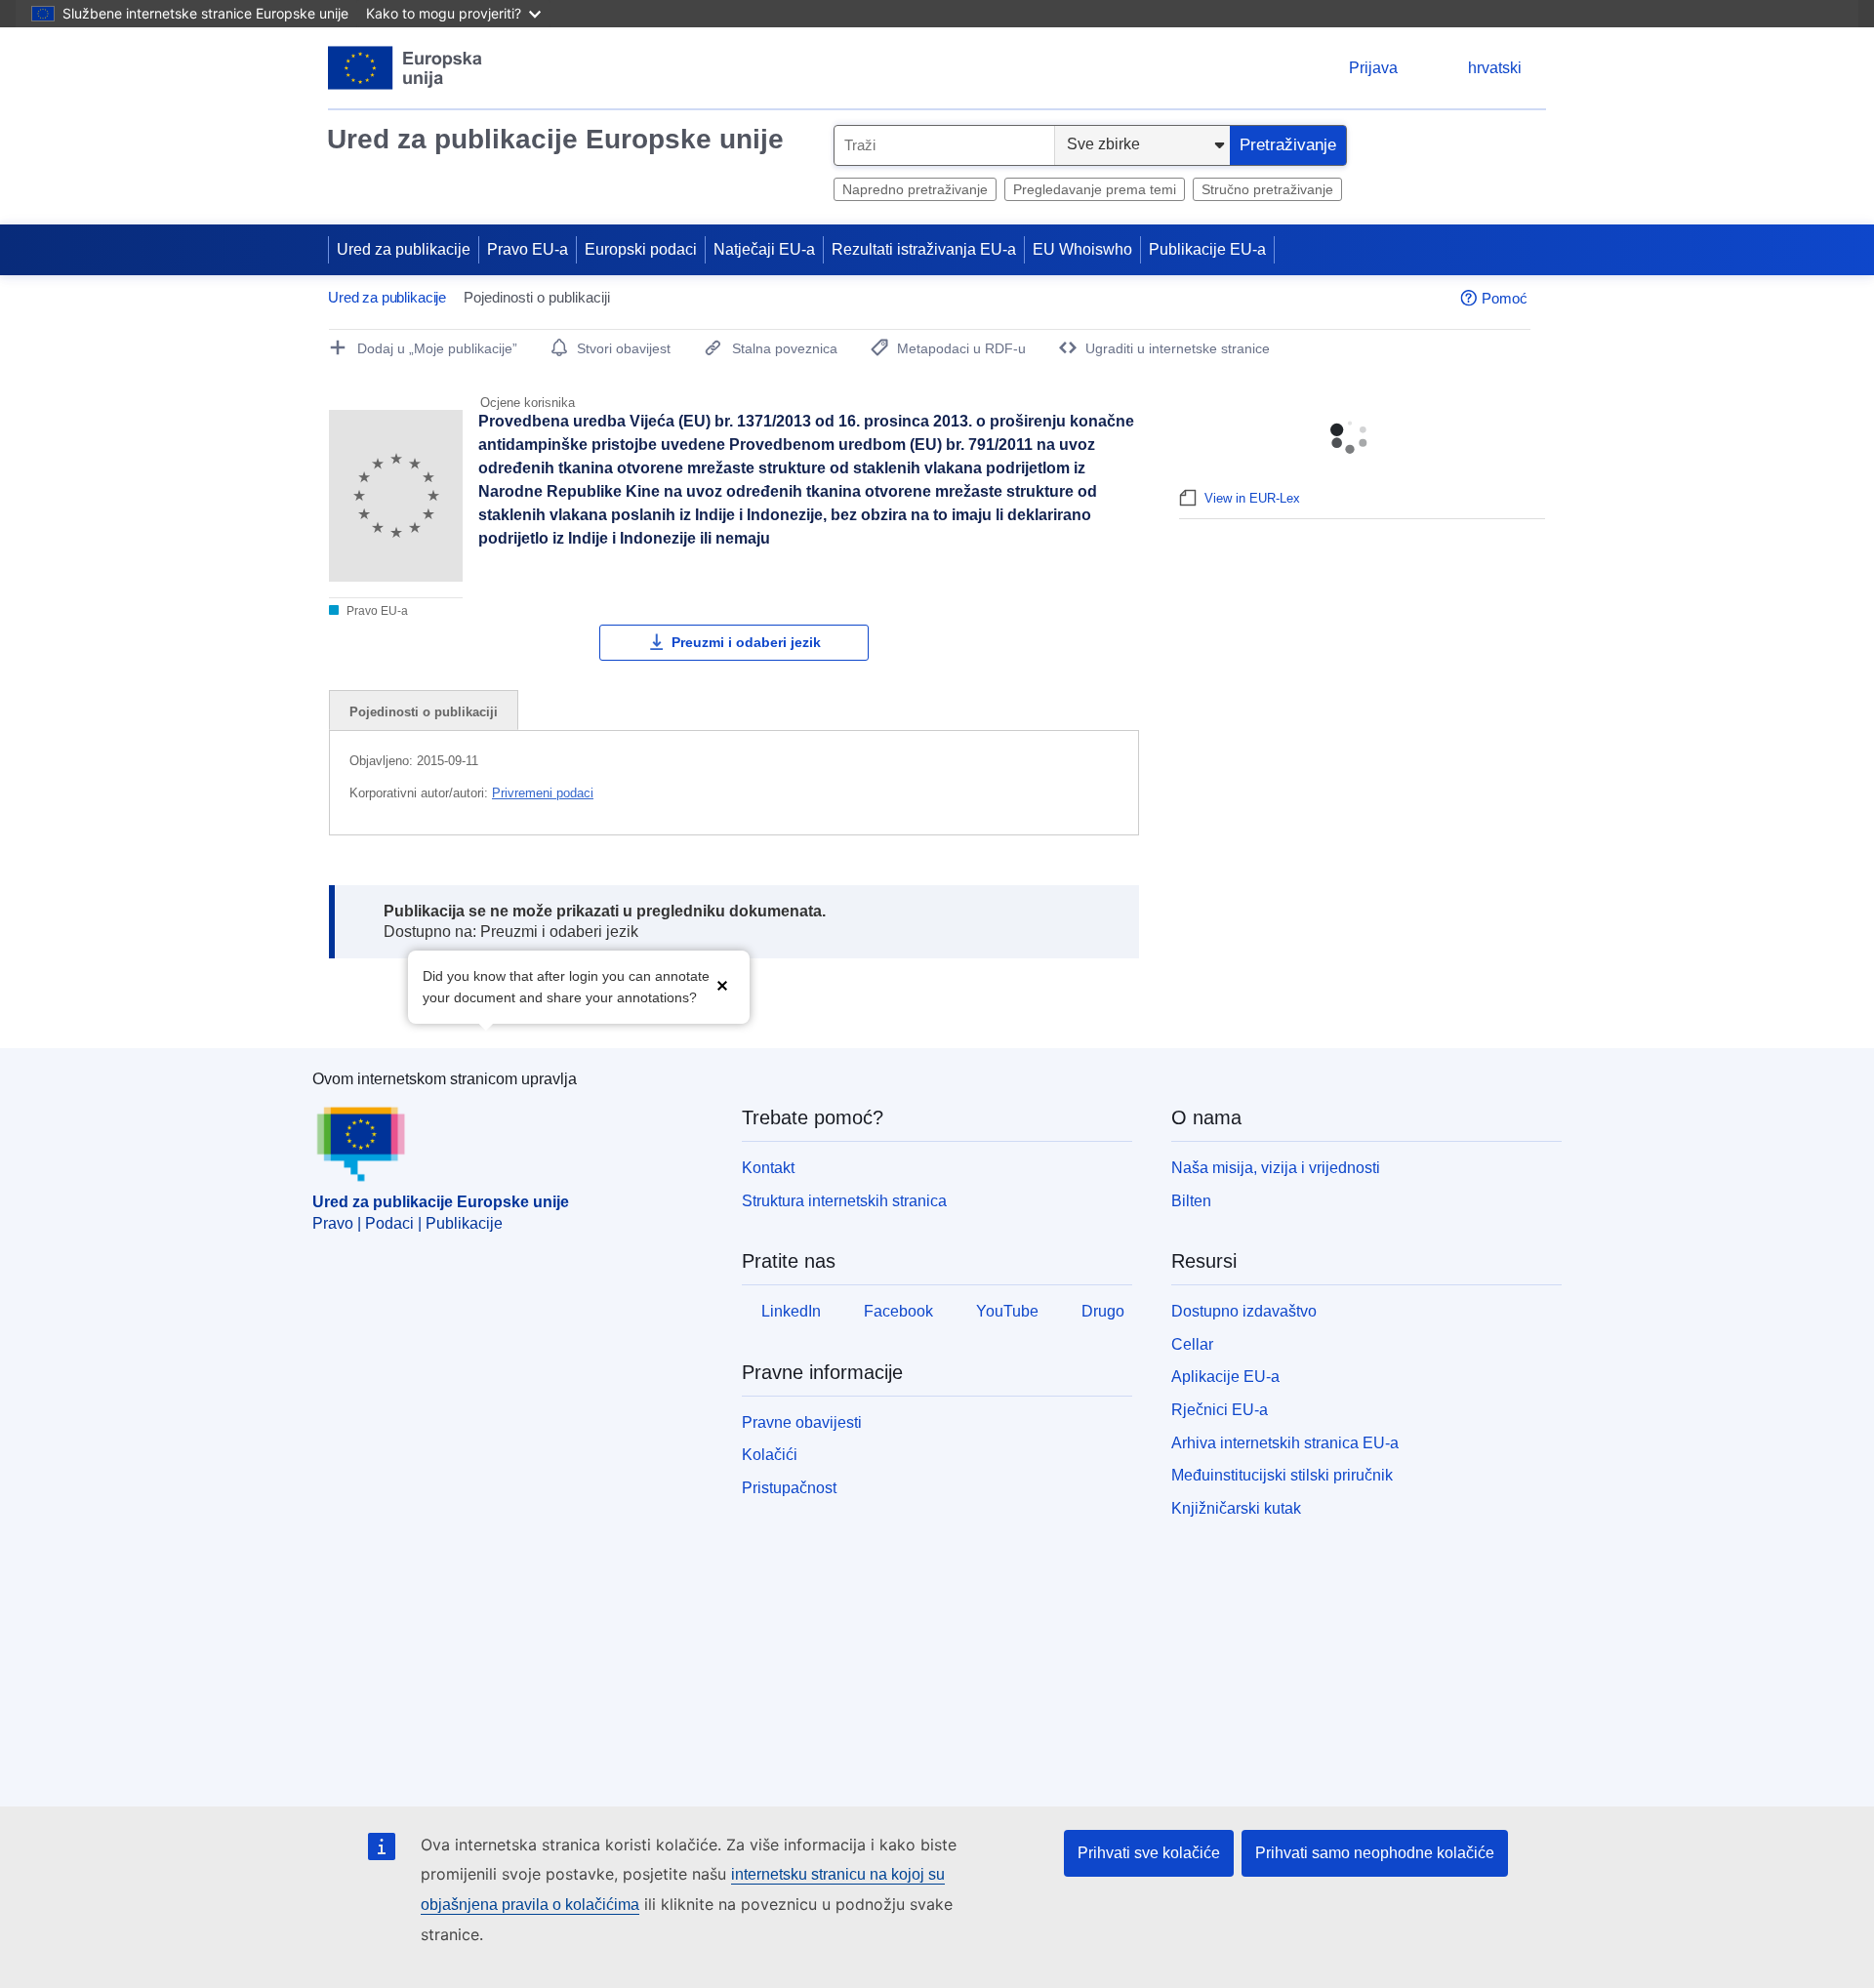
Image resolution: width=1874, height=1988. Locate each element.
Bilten (1191, 1201)
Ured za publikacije (404, 249)
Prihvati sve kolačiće (1149, 1853)
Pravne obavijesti (802, 1422)
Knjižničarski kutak (1236, 1508)
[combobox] (944, 145)
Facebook (898, 1311)
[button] (722, 985)
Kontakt (768, 1168)
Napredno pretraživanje (915, 189)
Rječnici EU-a (1220, 1410)
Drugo (1103, 1311)
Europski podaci (641, 249)
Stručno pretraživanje (1267, 189)
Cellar (1192, 1344)
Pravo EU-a (528, 249)
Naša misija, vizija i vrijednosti (1276, 1168)
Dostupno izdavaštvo (1244, 1311)
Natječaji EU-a (764, 249)
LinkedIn (791, 1311)
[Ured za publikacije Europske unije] (406, 68)
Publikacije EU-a (1207, 249)
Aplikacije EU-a (1225, 1377)
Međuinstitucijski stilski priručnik (1282, 1475)
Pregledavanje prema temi (1095, 189)
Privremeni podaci (543, 793)
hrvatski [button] (1495, 68)
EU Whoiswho (1082, 249)
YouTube (1007, 1311)
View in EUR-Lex (1252, 498)
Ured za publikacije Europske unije (555, 139)
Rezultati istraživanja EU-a (924, 249)
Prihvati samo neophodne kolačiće (1375, 1853)
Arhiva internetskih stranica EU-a (1285, 1443)
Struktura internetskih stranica (844, 1201)
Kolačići (770, 1455)
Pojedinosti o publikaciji (424, 712)
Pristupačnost (789, 1488)
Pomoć (1505, 298)
